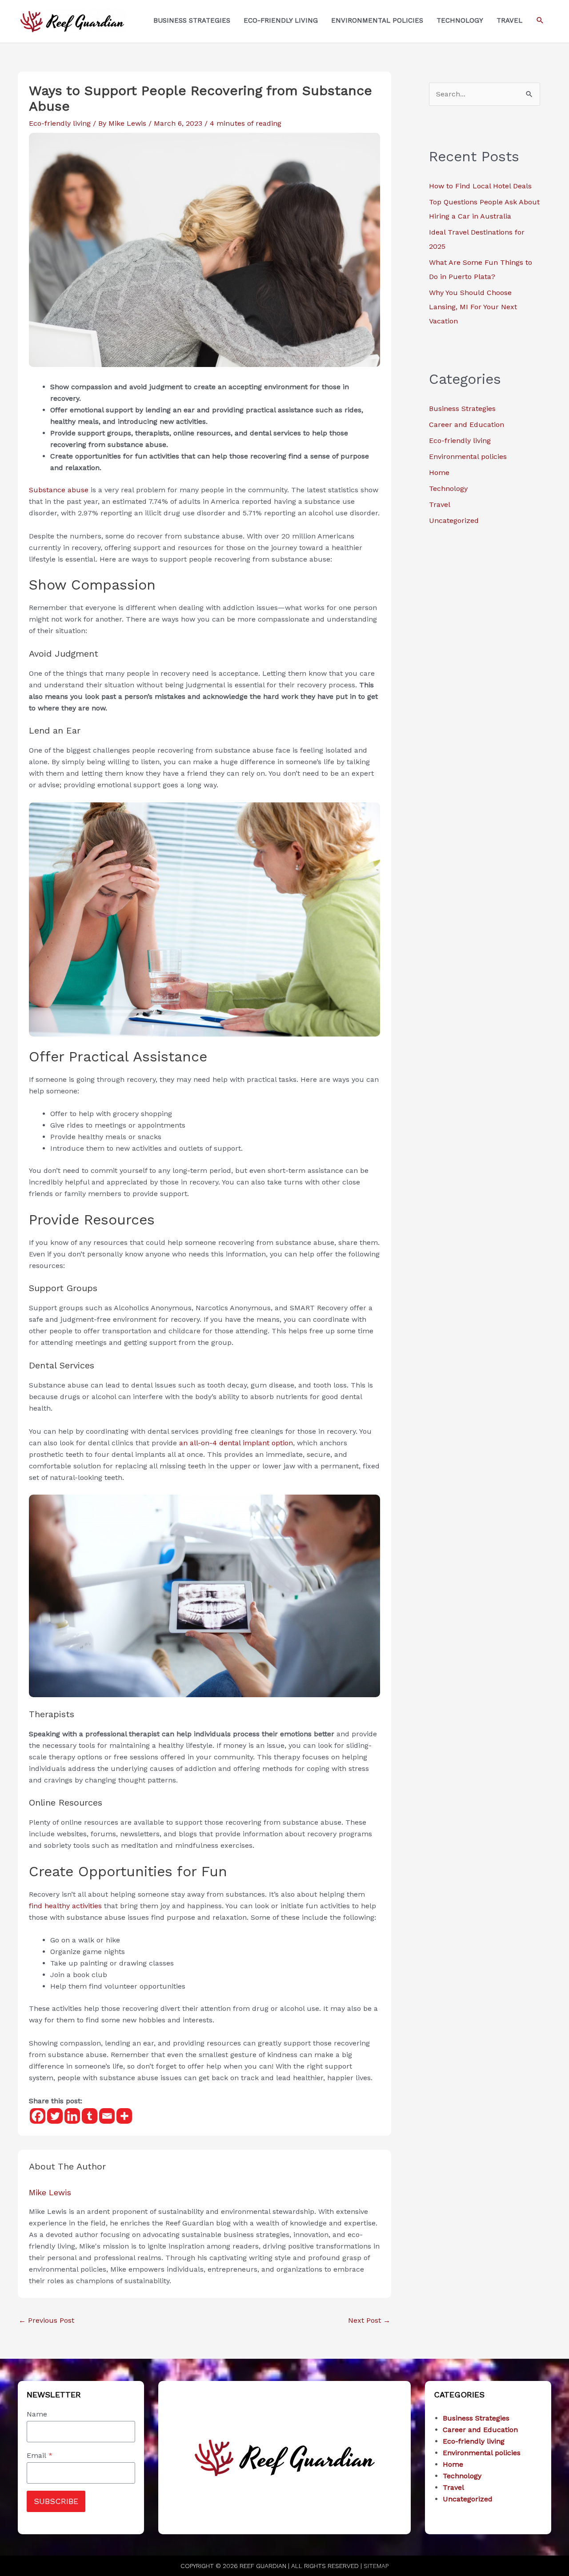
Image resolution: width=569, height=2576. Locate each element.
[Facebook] (38, 2116)
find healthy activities (65, 1906)
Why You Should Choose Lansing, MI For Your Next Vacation (473, 307)
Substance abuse (59, 490)
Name (37, 2414)
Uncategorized (454, 520)
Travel (440, 504)
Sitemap (376, 2566)
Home (439, 473)
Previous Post (46, 2320)
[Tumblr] (90, 2116)
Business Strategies (462, 409)
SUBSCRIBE (56, 2501)
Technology (448, 488)
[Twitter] (55, 2116)
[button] (540, 20)
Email (40, 2455)
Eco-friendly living (60, 123)
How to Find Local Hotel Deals (480, 186)
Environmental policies (468, 457)
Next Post (369, 2320)
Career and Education (467, 425)
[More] (124, 2116)
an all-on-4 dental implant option (236, 1443)
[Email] (107, 2116)
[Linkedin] (72, 2116)
